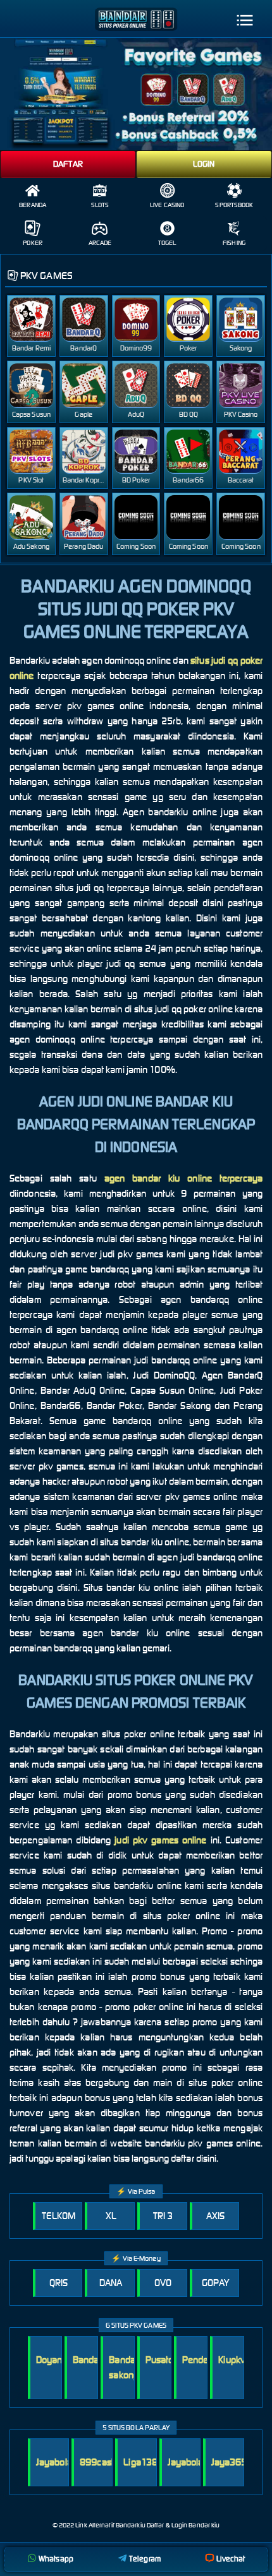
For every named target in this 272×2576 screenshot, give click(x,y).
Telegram (145, 2559)
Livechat (231, 2559)
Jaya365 (229, 2462)
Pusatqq (162, 2360)
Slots (100, 205)
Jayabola (54, 2462)
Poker (33, 243)
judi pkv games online (160, 1840)
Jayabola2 (189, 2462)
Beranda (33, 205)
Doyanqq (54, 2360)
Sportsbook (234, 205)
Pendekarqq (207, 2360)
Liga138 (140, 2462)
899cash (98, 2462)
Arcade (100, 243)
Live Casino (167, 205)
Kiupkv (232, 2360)
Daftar (68, 164)
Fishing (234, 243)
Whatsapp (56, 2559)
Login (204, 164)
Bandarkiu (93, 2360)
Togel (167, 243)
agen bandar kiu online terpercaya (183, 1178)
